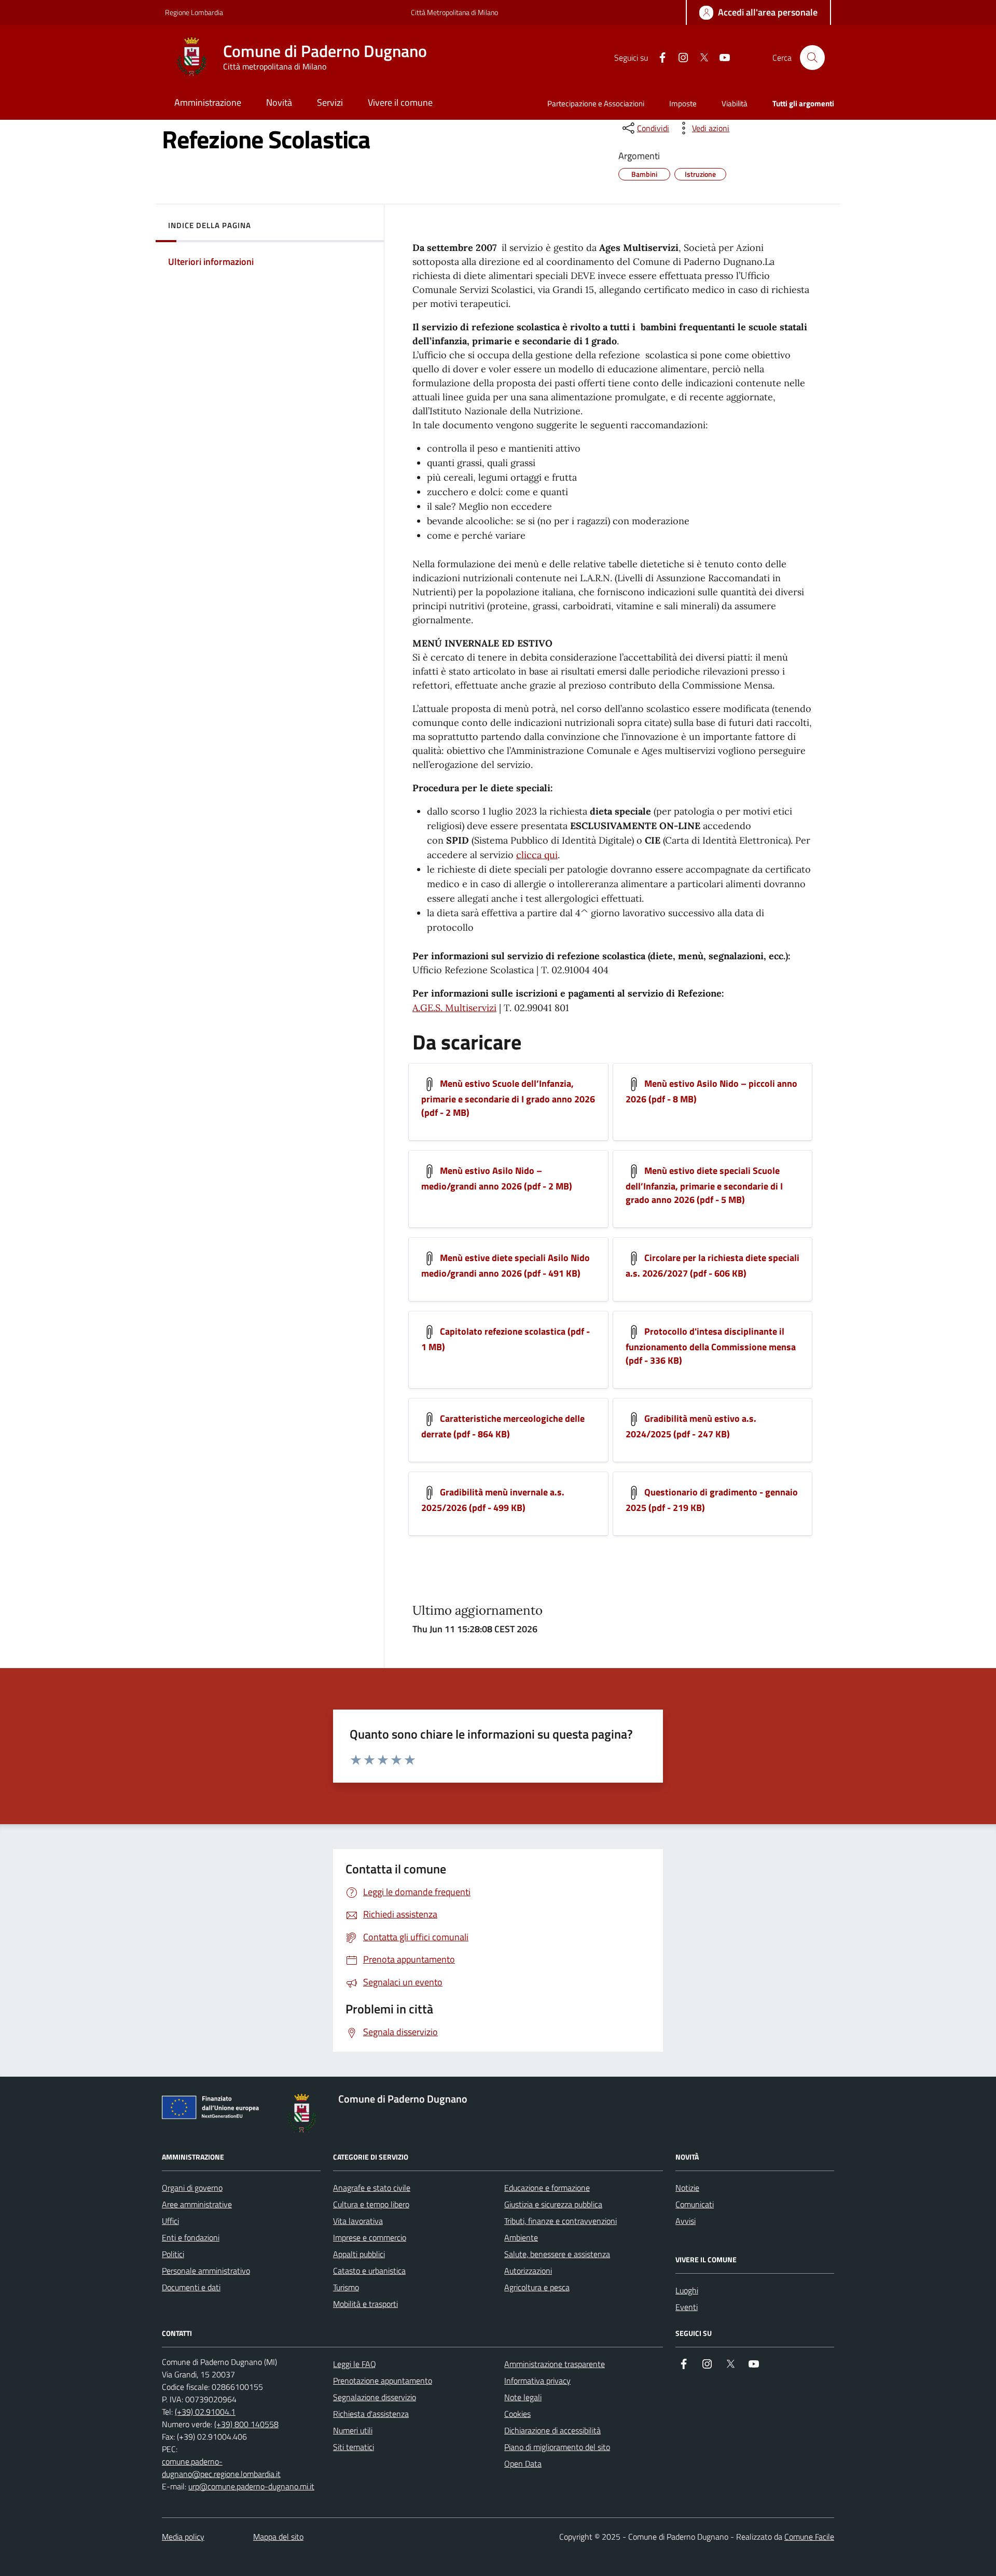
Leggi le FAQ (355, 2364)
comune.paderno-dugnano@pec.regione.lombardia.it (221, 2468)
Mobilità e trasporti (365, 2304)
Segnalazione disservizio (375, 2397)
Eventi (687, 2307)
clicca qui (537, 855)
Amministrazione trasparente (555, 2364)
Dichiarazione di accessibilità (552, 2430)
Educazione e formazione (547, 2188)
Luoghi (687, 2290)
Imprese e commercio (370, 2237)
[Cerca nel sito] (812, 58)
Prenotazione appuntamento (383, 2381)
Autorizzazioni (528, 2271)
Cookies (517, 2414)
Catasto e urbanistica (369, 2271)
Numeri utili (353, 2430)
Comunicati (695, 2204)
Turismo (346, 2287)
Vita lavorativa (358, 2221)
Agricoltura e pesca (537, 2287)
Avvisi (686, 2221)
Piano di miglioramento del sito (557, 2447)
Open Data (523, 2463)
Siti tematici (354, 2447)
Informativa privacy (537, 2381)
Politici (173, 2254)
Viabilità (735, 103)
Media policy (183, 2537)
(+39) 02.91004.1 (205, 2412)
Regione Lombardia (194, 12)
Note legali (523, 2397)
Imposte (683, 103)
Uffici (170, 2221)
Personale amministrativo (206, 2271)
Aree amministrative (197, 2204)
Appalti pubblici (359, 2254)
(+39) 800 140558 (246, 2424)
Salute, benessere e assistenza (557, 2254)
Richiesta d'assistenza (371, 2414)
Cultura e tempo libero (371, 2204)
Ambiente (521, 2237)
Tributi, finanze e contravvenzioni (561, 2221)
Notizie (687, 2188)
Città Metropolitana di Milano (454, 12)
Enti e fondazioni (191, 2237)
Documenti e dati (191, 2287)
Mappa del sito (278, 2537)
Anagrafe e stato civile (372, 2188)
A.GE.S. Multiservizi (454, 1008)
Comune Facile (809, 2537)
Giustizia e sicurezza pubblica (553, 2204)
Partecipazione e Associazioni (596, 103)
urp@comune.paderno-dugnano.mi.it (251, 2486)
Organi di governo (192, 2188)
